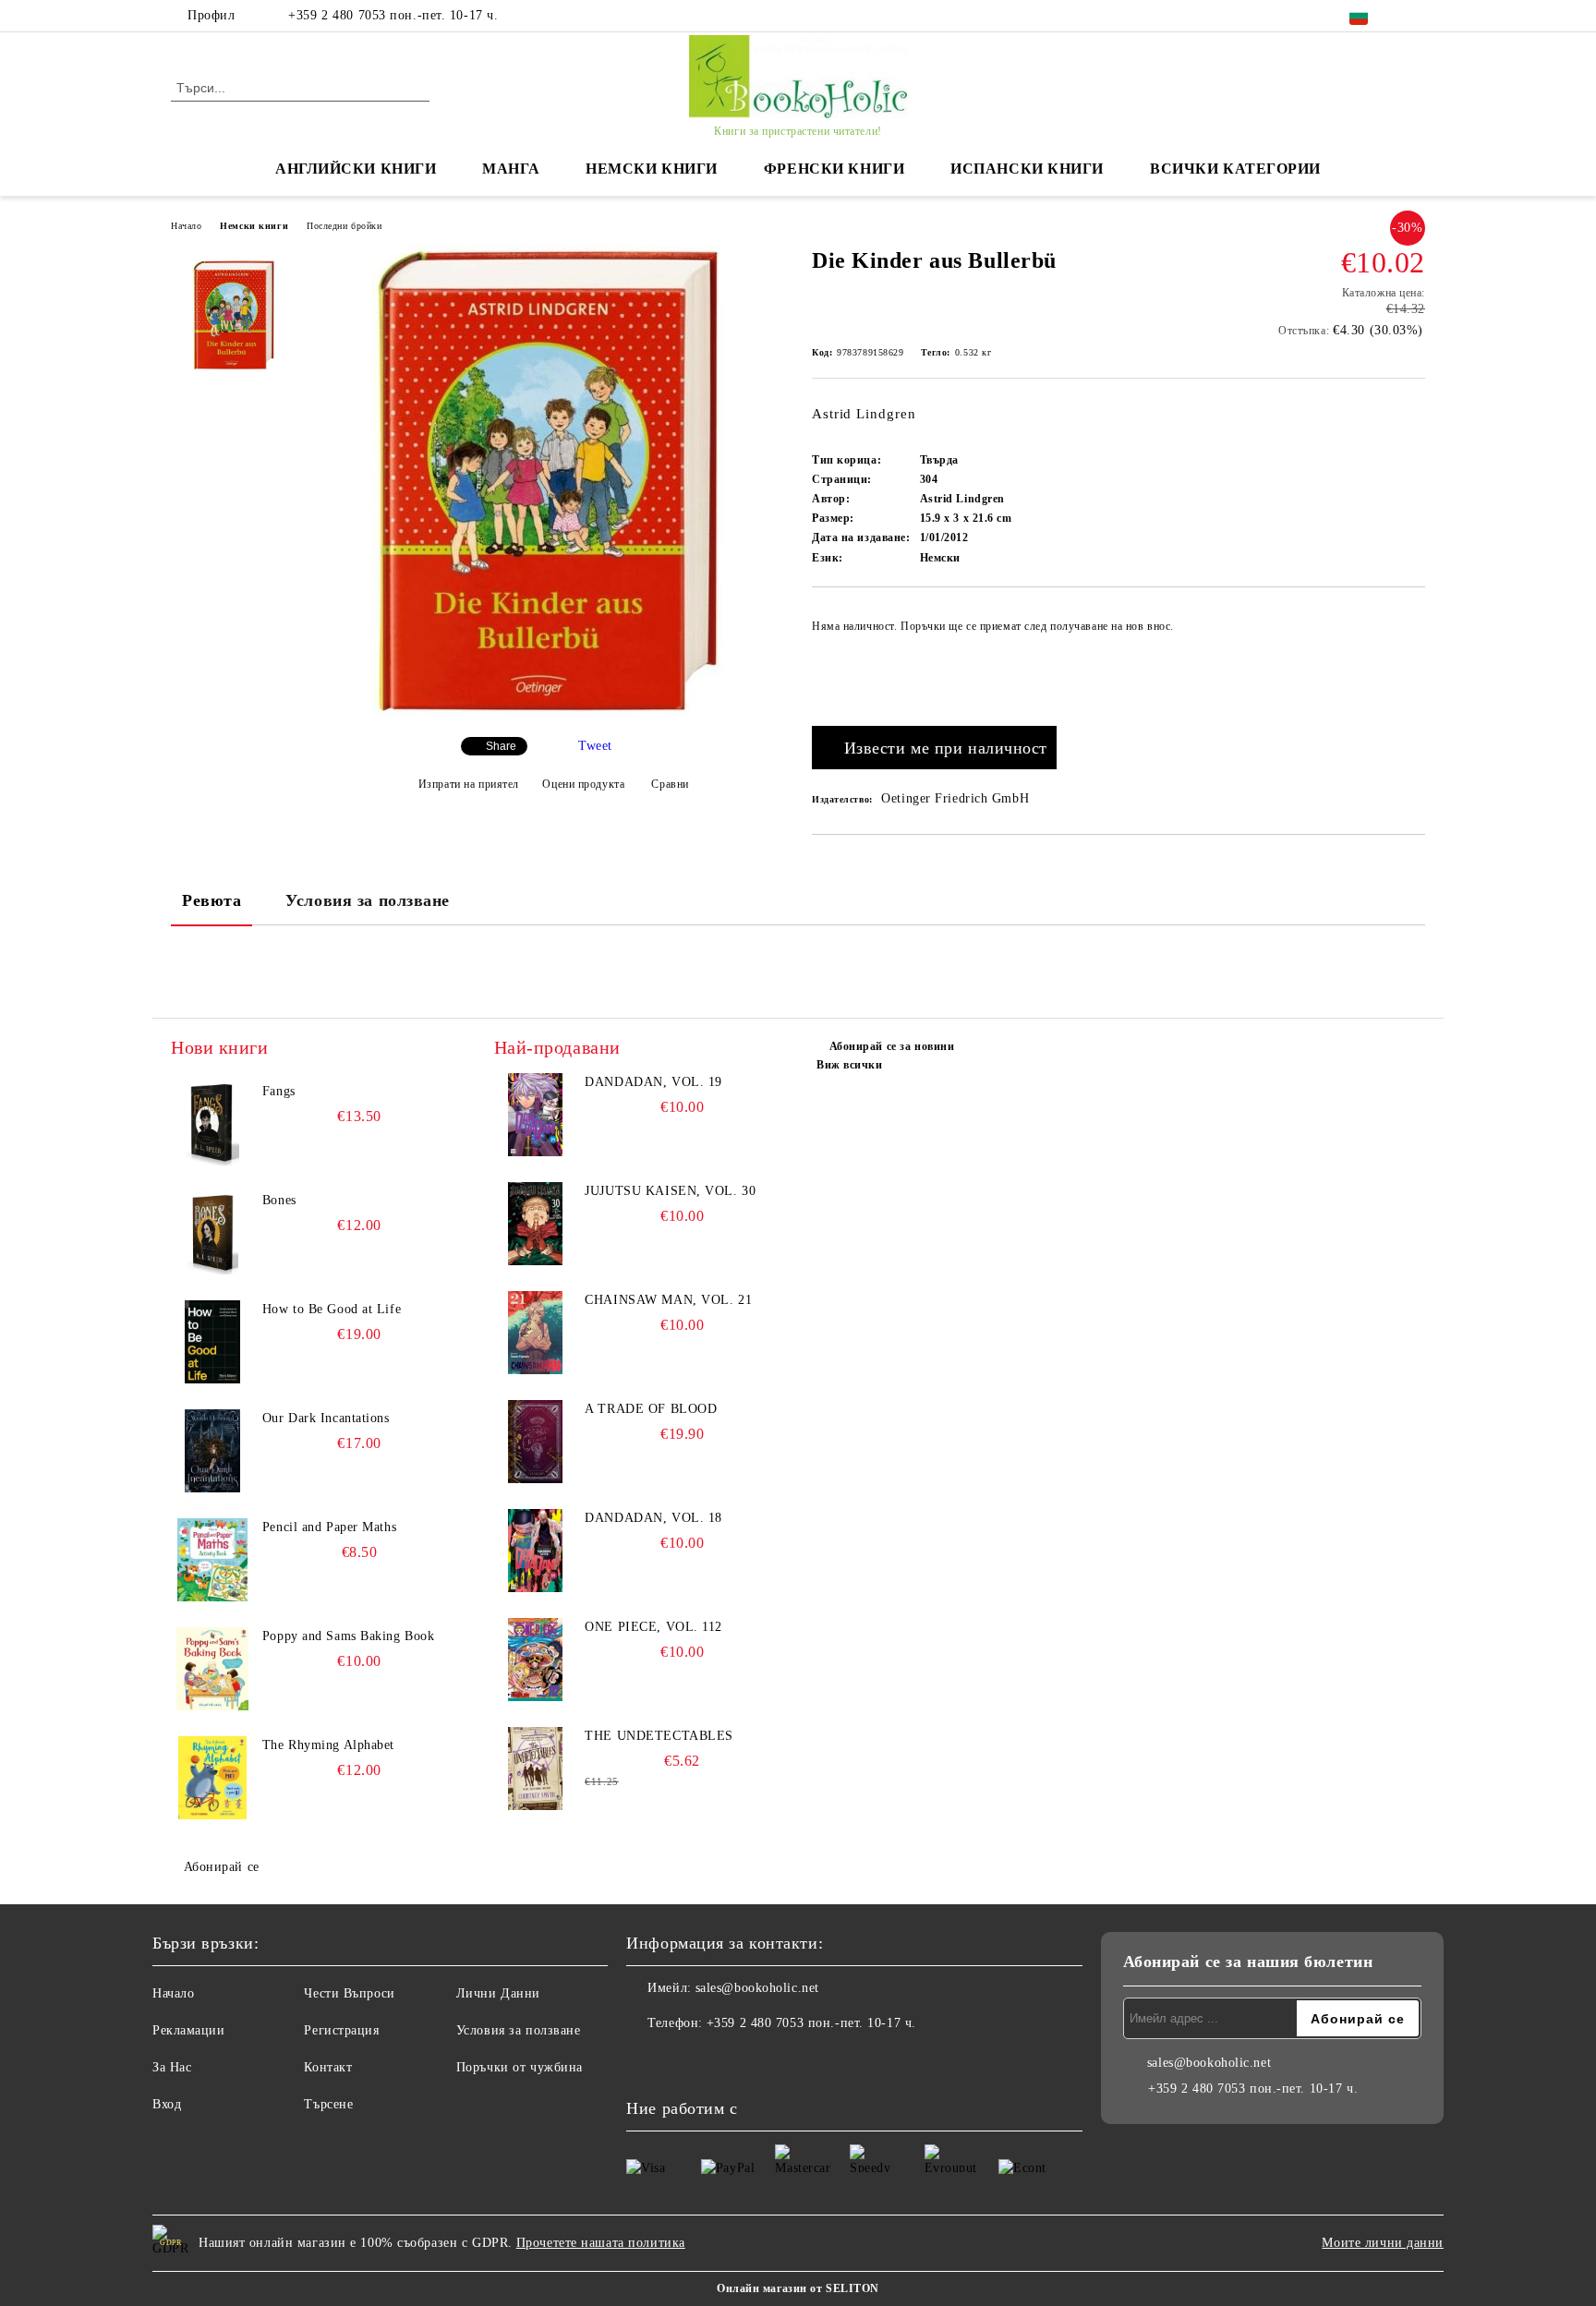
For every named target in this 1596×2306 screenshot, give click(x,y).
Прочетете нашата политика (601, 2243)
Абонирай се (222, 1867)
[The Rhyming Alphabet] (212, 1778)
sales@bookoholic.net (757, 1988)
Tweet (595, 746)
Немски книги (254, 226)
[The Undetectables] (536, 1769)
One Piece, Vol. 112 (653, 1627)
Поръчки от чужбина (520, 2067)
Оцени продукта (583, 784)
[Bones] (212, 1233)
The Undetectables (659, 1736)
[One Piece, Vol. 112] (536, 1660)
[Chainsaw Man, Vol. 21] (536, 1333)
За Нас (172, 2067)
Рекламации (189, 2030)
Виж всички (850, 1065)
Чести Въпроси (349, 1993)
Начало (186, 226)
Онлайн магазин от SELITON (798, 2288)
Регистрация (341, 2030)
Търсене (328, 2104)
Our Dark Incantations (326, 1418)
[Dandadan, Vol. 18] (536, 1551)
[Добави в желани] (1412, 661)
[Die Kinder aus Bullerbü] (548, 712)
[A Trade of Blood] (536, 1442)
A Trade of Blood (651, 1409)
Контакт (328, 2067)
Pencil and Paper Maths (329, 1527)
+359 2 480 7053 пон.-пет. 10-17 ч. (393, 15)
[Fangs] (212, 1124)
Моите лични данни (1383, 2243)
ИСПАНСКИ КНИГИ (1027, 169)
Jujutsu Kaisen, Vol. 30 (670, 1191)
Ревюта (212, 900)
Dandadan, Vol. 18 (653, 1518)
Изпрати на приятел (469, 784)
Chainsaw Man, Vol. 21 (668, 1300)
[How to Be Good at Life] (212, 1342)
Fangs (279, 1091)
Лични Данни (498, 1993)
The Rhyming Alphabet (328, 1745)
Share (501, 746)
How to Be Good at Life (332, 1309)
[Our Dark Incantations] (212, 1451)
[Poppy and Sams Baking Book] (212, 1669)
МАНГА (511, 169)
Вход (167, 2104)
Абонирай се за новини (892, 1046)
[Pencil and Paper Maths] (212, 1560)
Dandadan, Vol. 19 (653, 1082)
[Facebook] (1415, 16)
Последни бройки (344, 226)
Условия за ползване (368, 900)
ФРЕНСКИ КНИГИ (834, 169)
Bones (279, 1200)
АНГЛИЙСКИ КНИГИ (356, 169)
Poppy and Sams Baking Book (349, 1636)
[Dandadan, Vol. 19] (536, 1115)
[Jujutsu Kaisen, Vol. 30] (536, 1224)
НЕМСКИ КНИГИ (652, 169)
